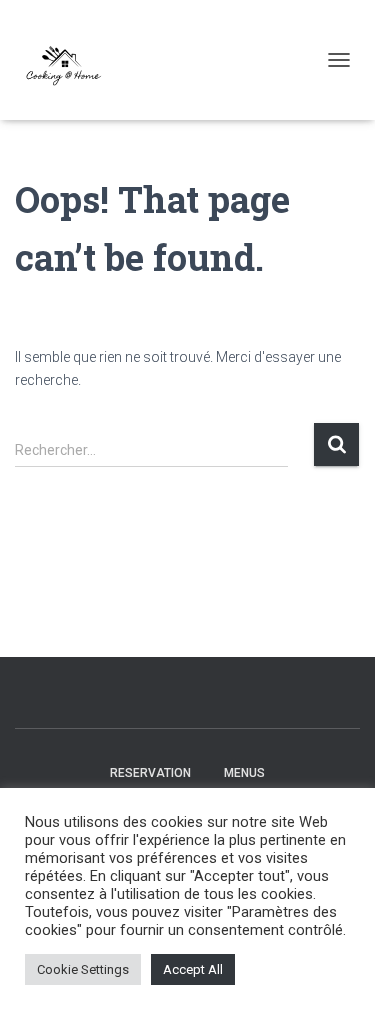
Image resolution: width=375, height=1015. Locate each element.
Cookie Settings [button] (83, 969)
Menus (244, 773)
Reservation (150, 773)
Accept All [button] (193, 969)
